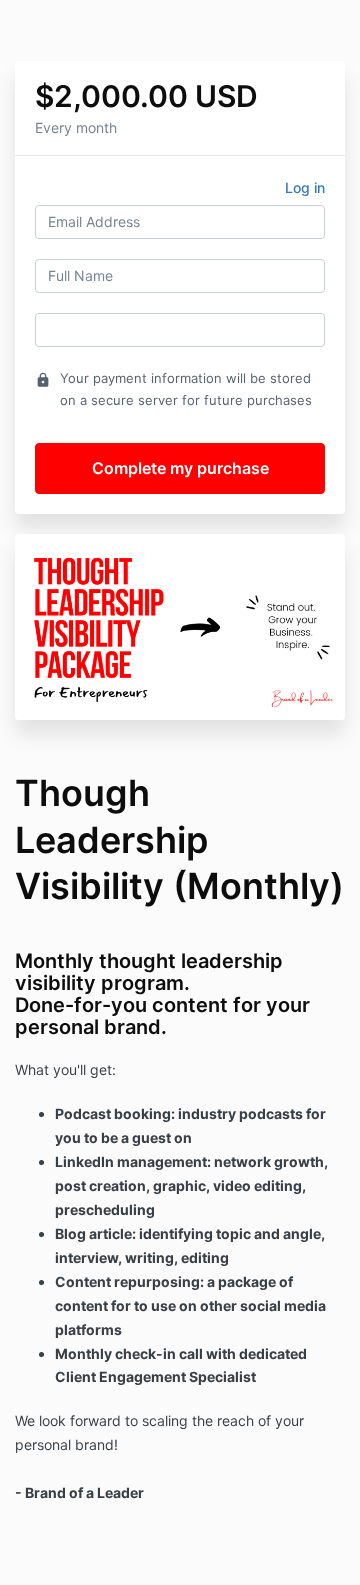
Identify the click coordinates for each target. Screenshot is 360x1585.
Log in (305, 187)
